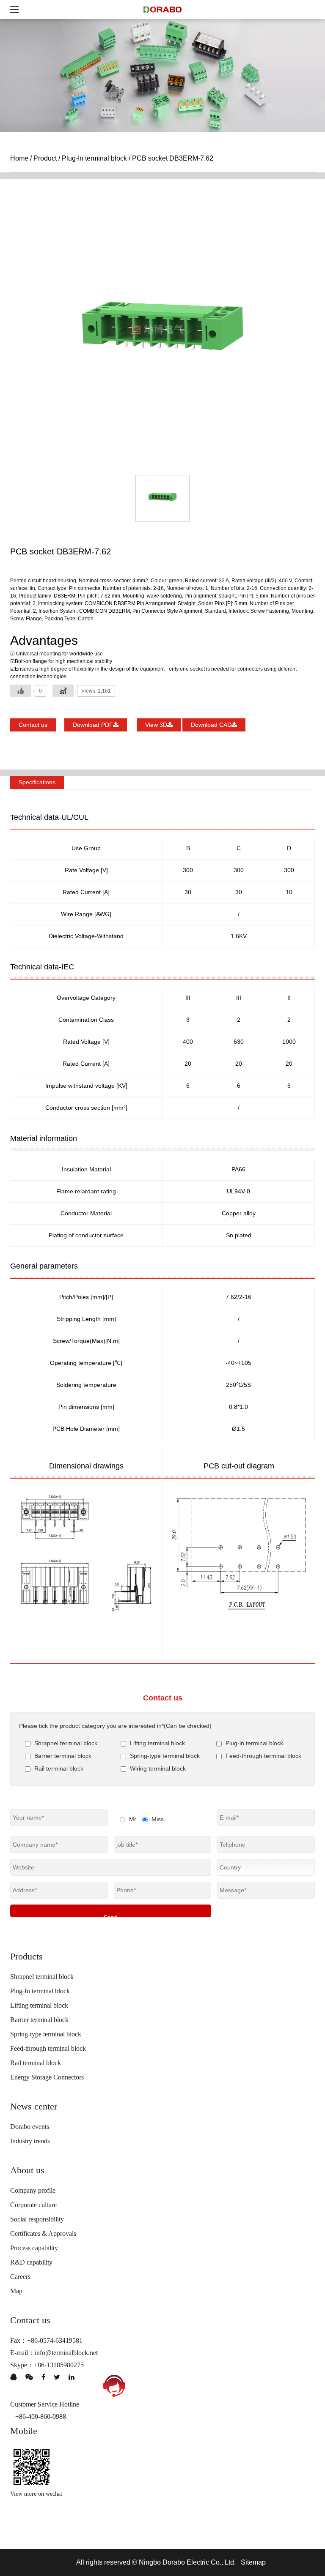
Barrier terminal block (39, 2020)
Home (19, 158)
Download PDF (93, 725)
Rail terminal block (36, 2063)
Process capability (34, 2248)
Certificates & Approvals (43, 2234)
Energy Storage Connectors (47, 2077)
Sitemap (253, 2562)
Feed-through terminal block (48, 2048)
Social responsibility (37, 2219)
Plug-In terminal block (94, 158)
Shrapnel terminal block (42, 1977)
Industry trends (30, 2141)
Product (45, 158)
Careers (20, 2277)
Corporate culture (33, 2205)
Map (16, 2291)
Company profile (33, 2190)
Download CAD (211, 725)
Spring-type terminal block (46, 2034)
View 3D (156, 725)
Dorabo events (30, 2127)
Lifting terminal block (39, 2005)
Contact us (33, 725)
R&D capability (31, 2262)
